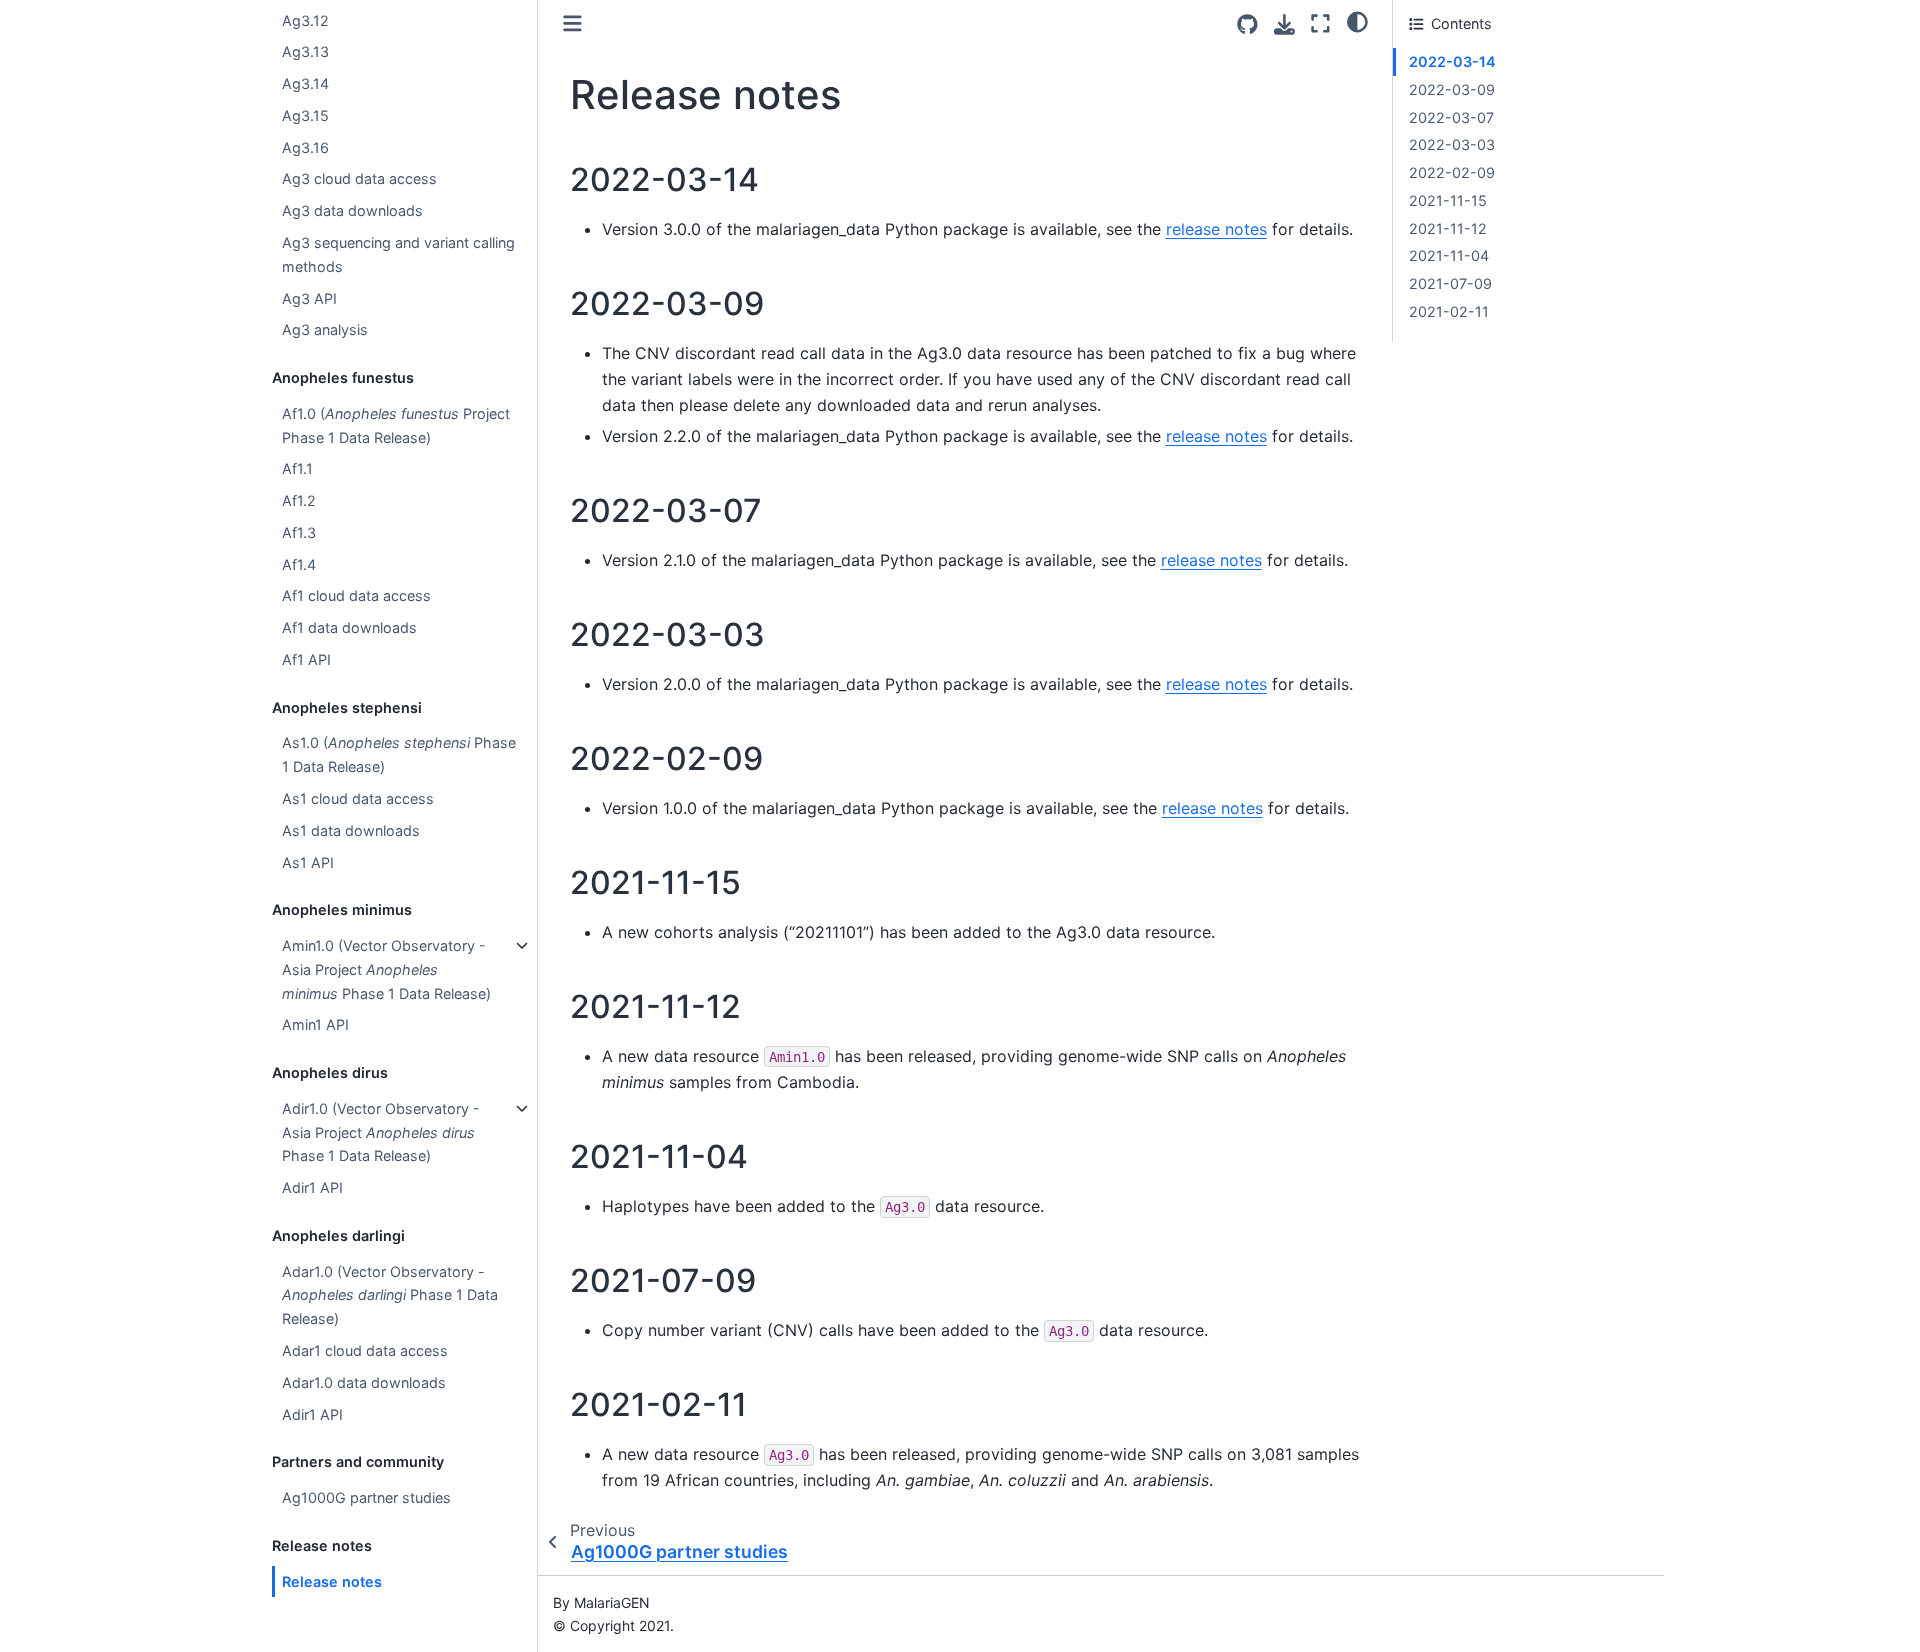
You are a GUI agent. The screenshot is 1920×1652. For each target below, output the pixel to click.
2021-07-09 (1450, 283)
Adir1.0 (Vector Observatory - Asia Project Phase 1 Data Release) (381, 1132)
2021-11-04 (1449, 255)
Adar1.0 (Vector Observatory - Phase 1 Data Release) (390, 1295)
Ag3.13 (305, 52)
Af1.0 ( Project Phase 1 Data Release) (396, 425)
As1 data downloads (351, 830)
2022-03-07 (1451, 117)
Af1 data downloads (349, 628)
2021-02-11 (1449, 311)
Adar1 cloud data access (365, 1350)
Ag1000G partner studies (366, 1497)
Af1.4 (299, 564)
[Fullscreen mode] (1320, 23)
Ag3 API (309, 298)
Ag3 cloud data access (359, 179)
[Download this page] (1284, 24)
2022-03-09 (1452, 89)
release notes (1216, 229)
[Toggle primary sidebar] (572, 23)
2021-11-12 (1448, 228)
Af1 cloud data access (356, 596)
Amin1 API (315, 1025)
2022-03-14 (1452, 61)
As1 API (308, 862)
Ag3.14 (305, 83)
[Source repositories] (1247, 24)
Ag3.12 (305, 20)
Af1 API (306, 659)
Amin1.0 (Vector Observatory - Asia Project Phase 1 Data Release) (386, 969)
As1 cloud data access (358, 798)
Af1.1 (297, 469)
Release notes (332, 1581)
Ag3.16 (305, 147)
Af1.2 (299, 500)
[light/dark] (1357, 21)
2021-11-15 (1448, 200)
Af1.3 (299, 532)
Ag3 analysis (325, 330)
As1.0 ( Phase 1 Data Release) (399, 755)
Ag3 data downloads (352, 211)
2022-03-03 (1452, 144)
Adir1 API (312, 1188)
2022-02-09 (1452, 172)
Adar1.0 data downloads (364, 1382)
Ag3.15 (305, 115)
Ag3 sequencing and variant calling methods (398, 254)
